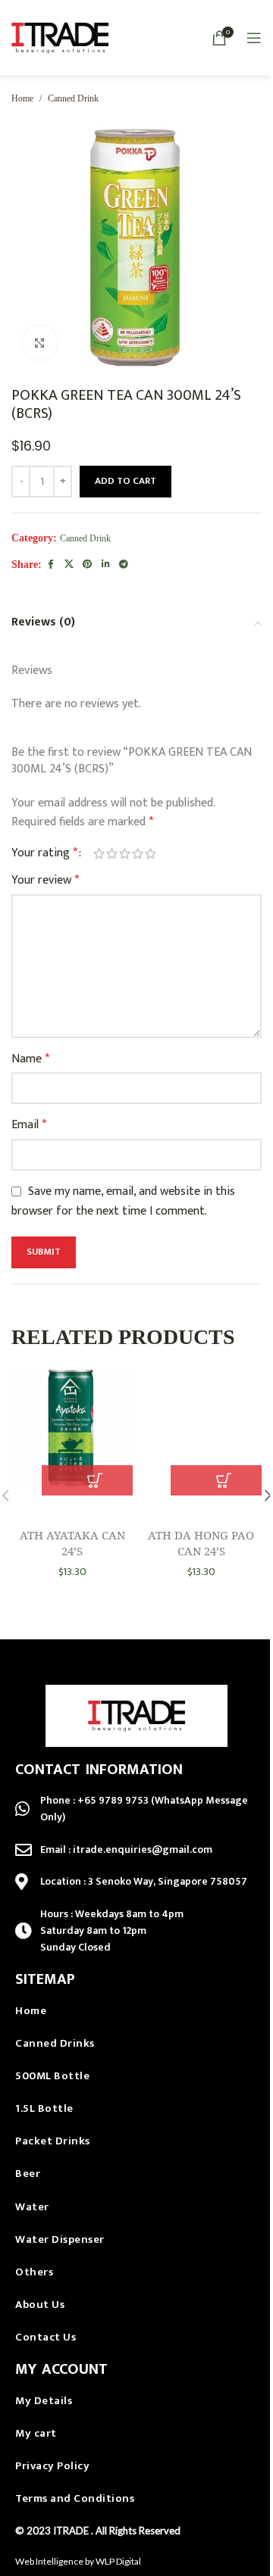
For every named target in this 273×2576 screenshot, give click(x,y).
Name (30, 1059)
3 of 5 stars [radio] (125, 853)
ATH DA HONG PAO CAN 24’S (201, 1543)
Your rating (44, 853)
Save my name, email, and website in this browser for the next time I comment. (123, 1201)
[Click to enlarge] (40, 343)
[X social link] (69, 565)
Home (22, 98)
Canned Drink (73, 98)
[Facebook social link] (51, 565)
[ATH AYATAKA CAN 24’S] (72, 1431)
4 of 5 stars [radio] (138, 853)
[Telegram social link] (124, 565)
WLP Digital (118, 2561)
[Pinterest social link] (87, 565)
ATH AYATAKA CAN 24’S (72, 1543)
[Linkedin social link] (105, 565)
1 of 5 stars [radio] (99, 853)
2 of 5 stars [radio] (112, 853)
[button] (95, 1480)
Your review (45, 881)
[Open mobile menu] (254, 38)
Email (29, 1125)
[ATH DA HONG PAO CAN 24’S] (201, 1431)
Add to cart (126, 481)
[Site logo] (60, 37)
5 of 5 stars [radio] (151, 853)
